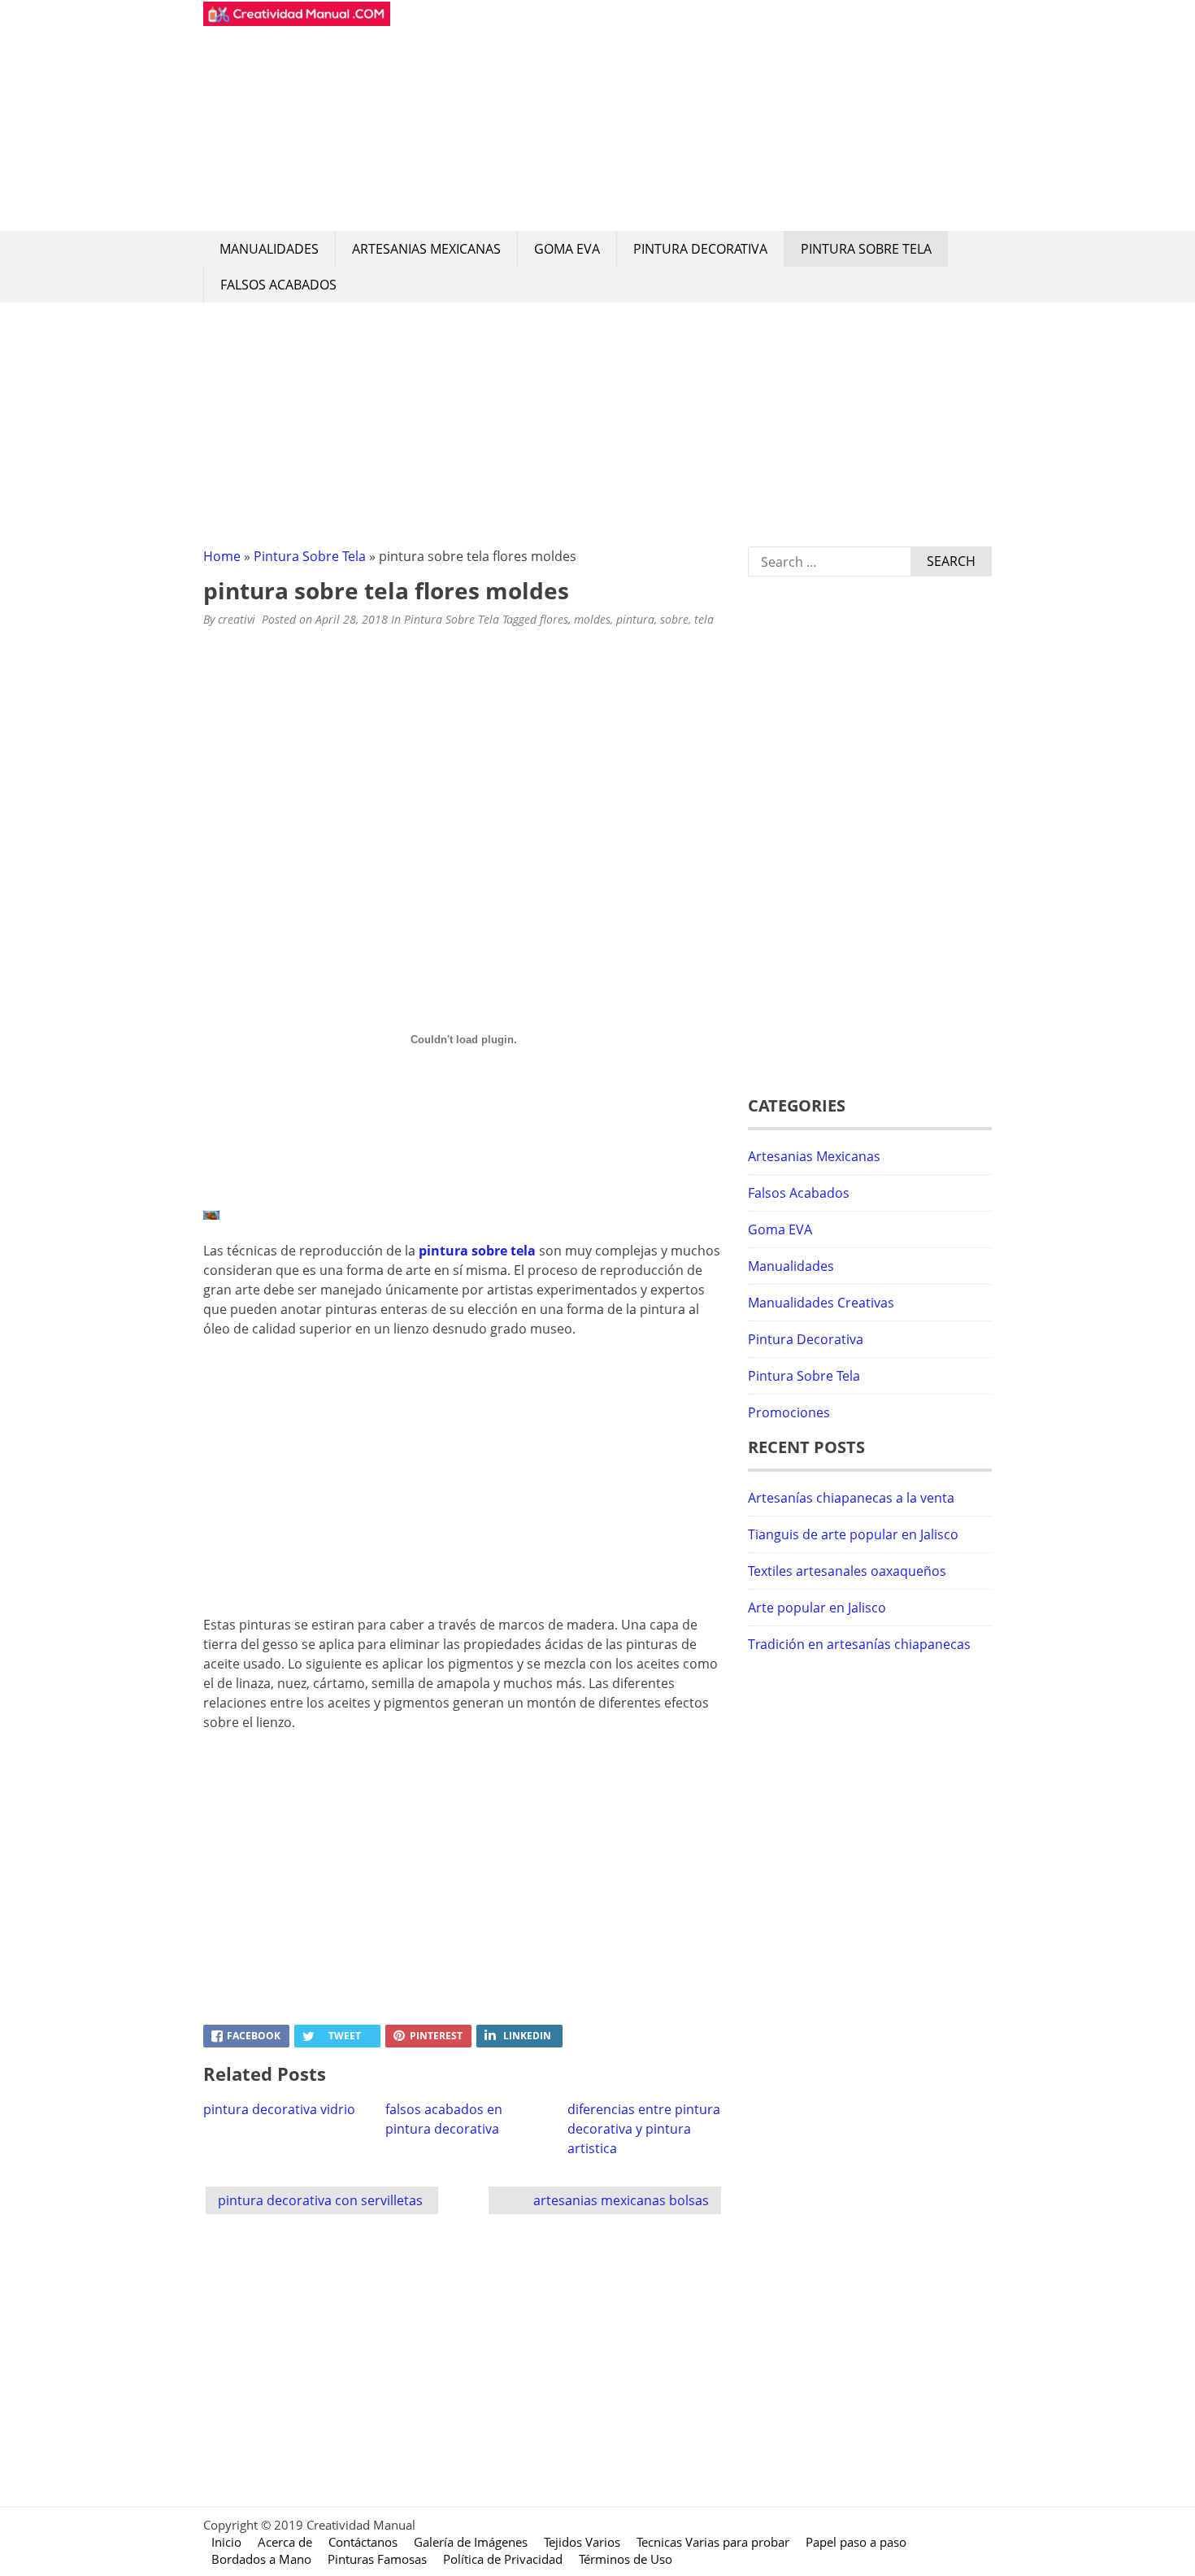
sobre (674, 619)
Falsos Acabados (278, 285)
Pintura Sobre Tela (866, 249)
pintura (635, 619)
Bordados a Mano (261, 2559)
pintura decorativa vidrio (279, 2109)
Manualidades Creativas (821, 1303)
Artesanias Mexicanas (426, 249)
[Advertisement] (691, 115)
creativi (237, 619)
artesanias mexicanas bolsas (621, 2200)
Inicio (226, 2542)
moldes (592, 619)
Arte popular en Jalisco (817, 1608)
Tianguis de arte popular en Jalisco (853, 1534)
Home (222, 556)
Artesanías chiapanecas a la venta (851, 1498)
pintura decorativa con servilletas (320, 2200)
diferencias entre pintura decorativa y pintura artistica (644, 2129)
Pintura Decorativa (700, 249)
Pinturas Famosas (377, 2559)
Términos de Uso (626, 2559)
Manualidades (269, 249)
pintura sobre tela (477, 1251)
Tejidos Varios (582, 2542)
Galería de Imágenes (471, 2542)
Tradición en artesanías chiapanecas (859, 1644)
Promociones (789, 1412)
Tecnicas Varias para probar (713, 2542)
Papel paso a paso (856, 2542)
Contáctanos (363, 2542)
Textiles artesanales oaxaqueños (847, 1571)
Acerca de (285, 2542)
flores (554, 619)
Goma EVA (567, 249)
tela (704, 619)
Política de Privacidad (503, 2559)
